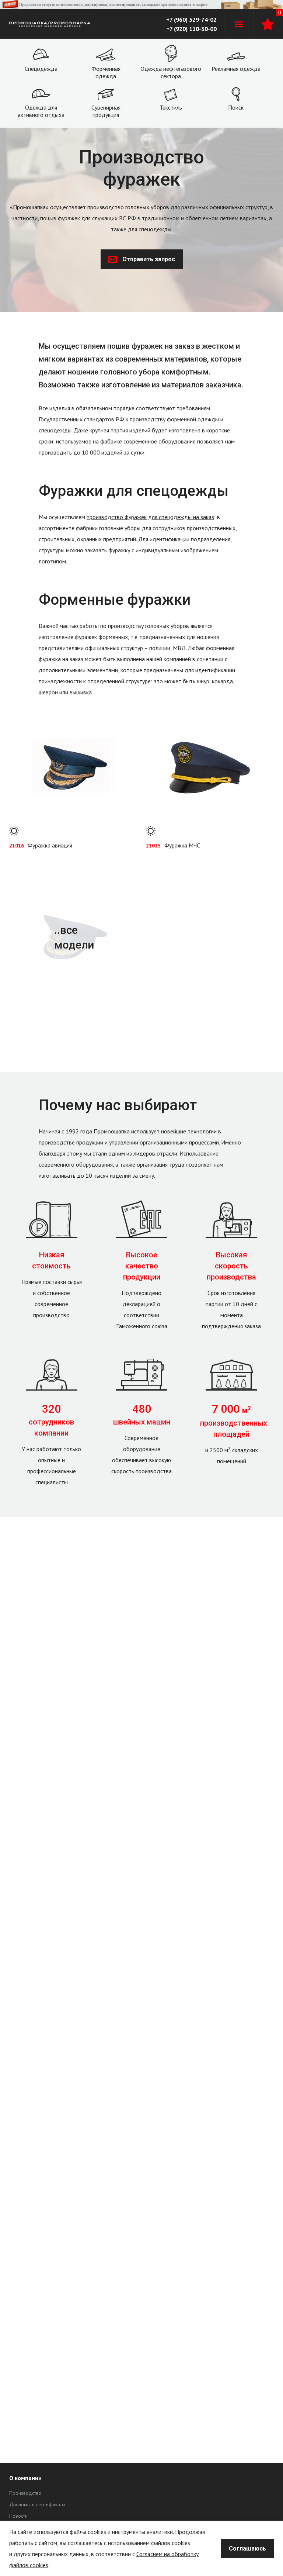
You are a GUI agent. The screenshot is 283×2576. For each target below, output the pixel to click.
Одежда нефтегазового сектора (171, 72)
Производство (25, 2493)
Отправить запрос (149, 259)
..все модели (74, 937)
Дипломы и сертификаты (37, 2504)
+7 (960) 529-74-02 (191, 20)
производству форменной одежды (174, 419)
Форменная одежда (106, 72)
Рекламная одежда (236, 69)
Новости (18, 2516)
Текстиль (171, 107)
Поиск (236, 107)
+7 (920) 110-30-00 (191, 29)
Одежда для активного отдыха (41, 111)
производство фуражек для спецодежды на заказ (150, 517)
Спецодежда (41, 69)
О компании (25, 2478)
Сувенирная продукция (106, 111)
